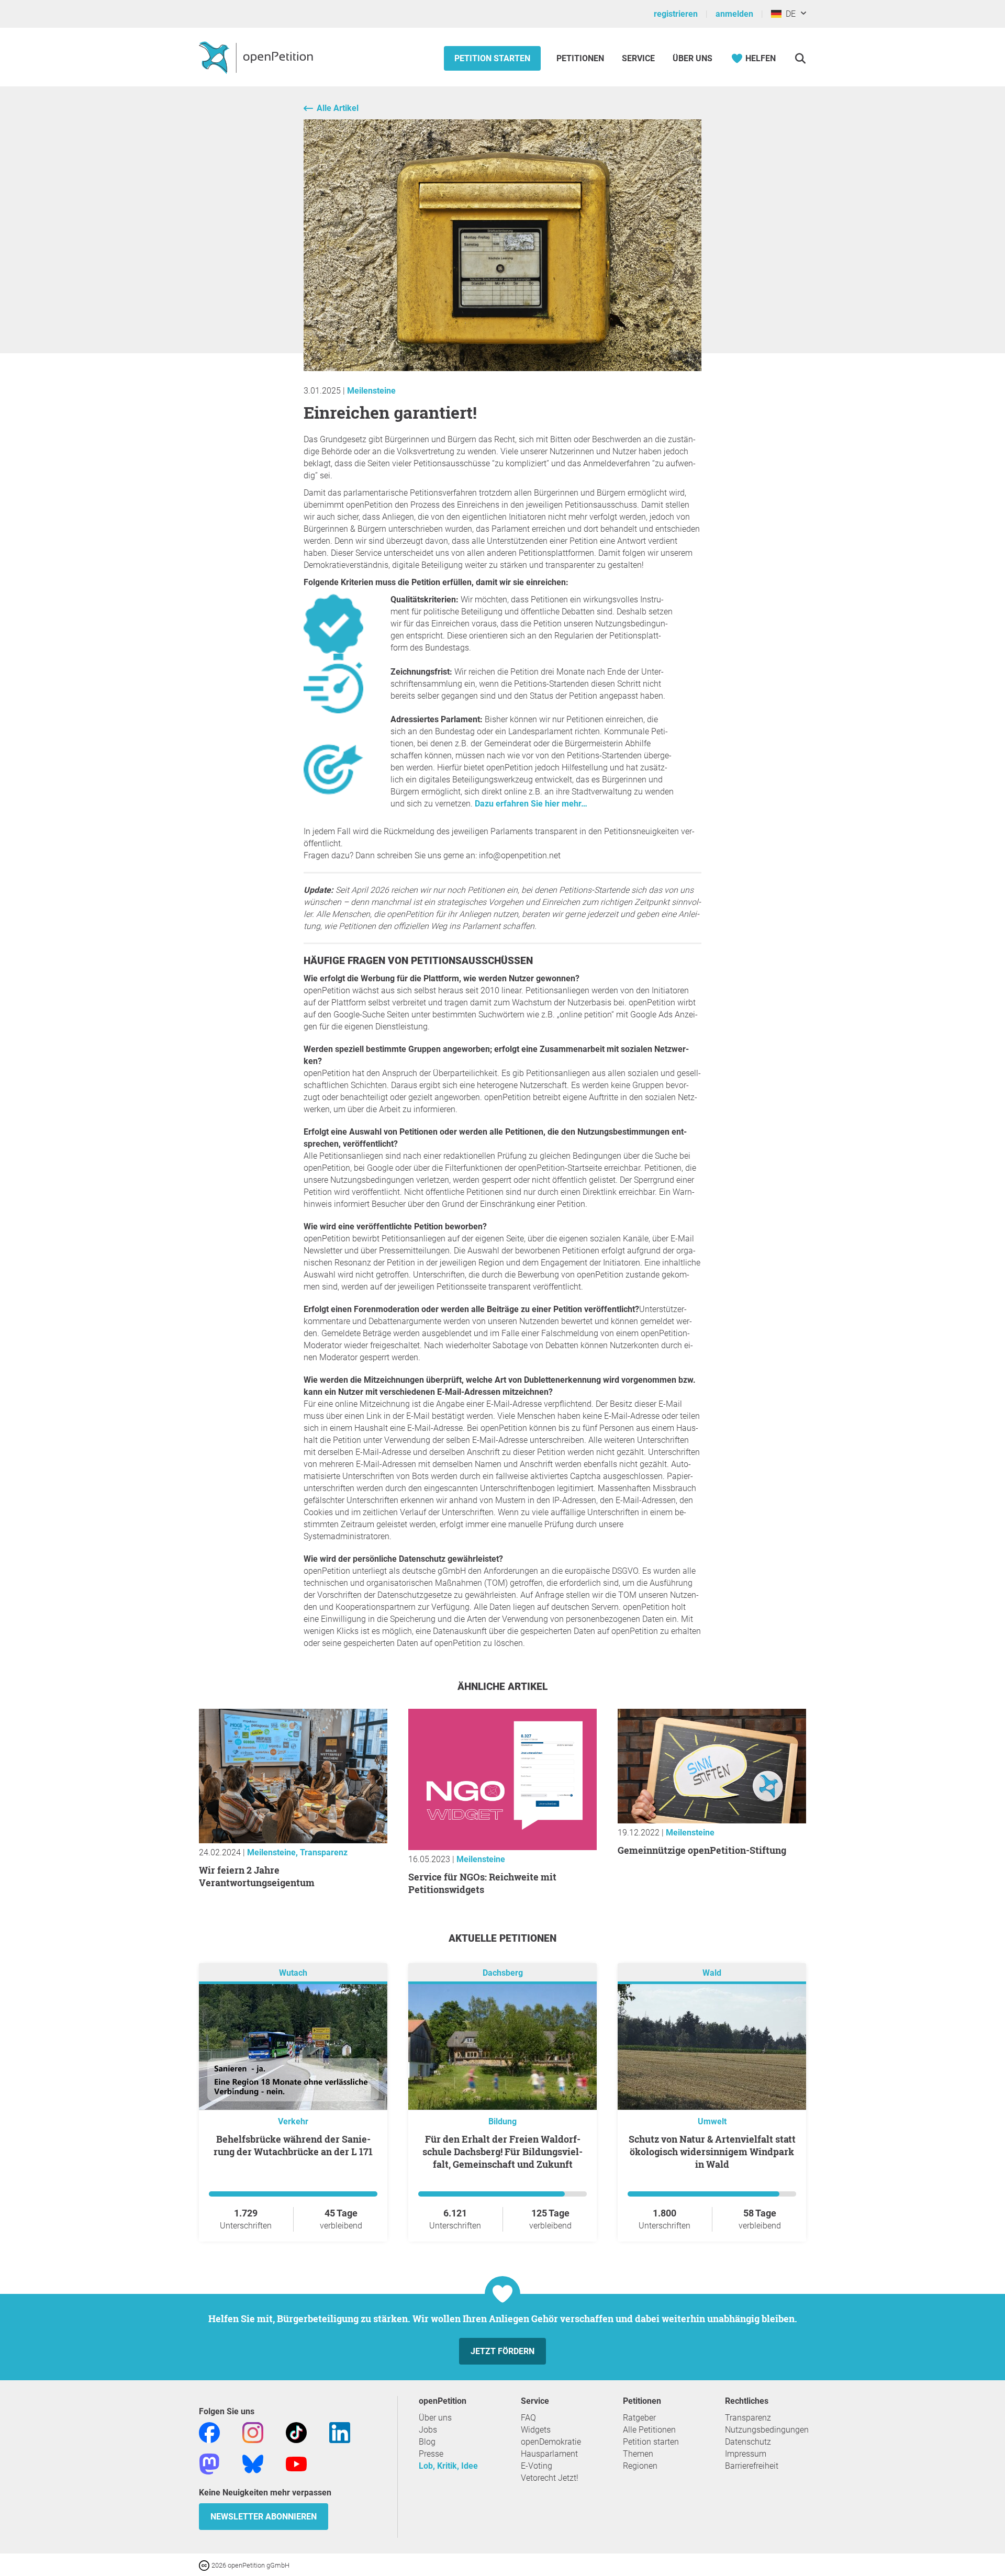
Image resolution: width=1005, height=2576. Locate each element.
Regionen (640, 2466)
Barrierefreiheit (752, 2466)
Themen (638, 2454)
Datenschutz (748, 2442)
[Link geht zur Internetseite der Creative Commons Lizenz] (205, 2565)
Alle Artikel (338, 108)
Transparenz (324, 1852)
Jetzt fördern (502, 2351)
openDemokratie (551, 2442)
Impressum (746, 2454)
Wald (712, 1973)
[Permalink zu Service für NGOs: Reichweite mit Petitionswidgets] (502, 1847)
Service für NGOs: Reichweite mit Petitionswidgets (482, 1883)
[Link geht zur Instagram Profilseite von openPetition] (253, 2432)
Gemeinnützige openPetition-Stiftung (702, 1850)
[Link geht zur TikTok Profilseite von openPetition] (296, 2432)
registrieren (676, 14)
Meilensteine (371, 391)
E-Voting (537, 2466)
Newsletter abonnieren (264, 2517)
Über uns (435, 2418)
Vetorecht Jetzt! (550, 2478)
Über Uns (693, 58)
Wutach (293, 1973)
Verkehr (293, 2121)
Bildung (502, 2121)
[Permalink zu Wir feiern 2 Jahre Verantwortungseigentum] (293, 1840)
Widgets (536, 2430)
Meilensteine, (273, 1852)
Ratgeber (639, 2418)
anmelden (734, 14)
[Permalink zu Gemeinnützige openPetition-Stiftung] (712, 1821)
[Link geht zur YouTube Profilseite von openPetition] (296, 2464)
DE (789, 14)
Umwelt (712, 2121)
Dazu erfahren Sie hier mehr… (531, 804)
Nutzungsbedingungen (767, 2430)
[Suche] (800, 58)
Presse (431, 2454)
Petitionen (581, 58)
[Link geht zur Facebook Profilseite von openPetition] (209, 2432)
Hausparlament (549, 2454)
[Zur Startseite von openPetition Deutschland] (257, 57)
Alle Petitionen (649, 2430)
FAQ (528, 2418)
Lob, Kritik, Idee (448, 2466)
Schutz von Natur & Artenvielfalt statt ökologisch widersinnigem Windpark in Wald (712, 2152)
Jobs (428, 2430)
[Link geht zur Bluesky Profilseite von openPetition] (253, 2464)
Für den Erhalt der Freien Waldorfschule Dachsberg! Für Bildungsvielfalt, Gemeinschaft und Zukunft (502, 2152)
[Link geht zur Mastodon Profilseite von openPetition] (209, 2464)
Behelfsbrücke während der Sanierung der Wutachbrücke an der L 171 (293, 2145)
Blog (427, 2442)
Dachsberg (503, 1973)
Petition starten (492, 58)
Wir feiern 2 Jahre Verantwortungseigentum (257, 1876)
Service (638, 58)
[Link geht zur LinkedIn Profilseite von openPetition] (340, 2432)
